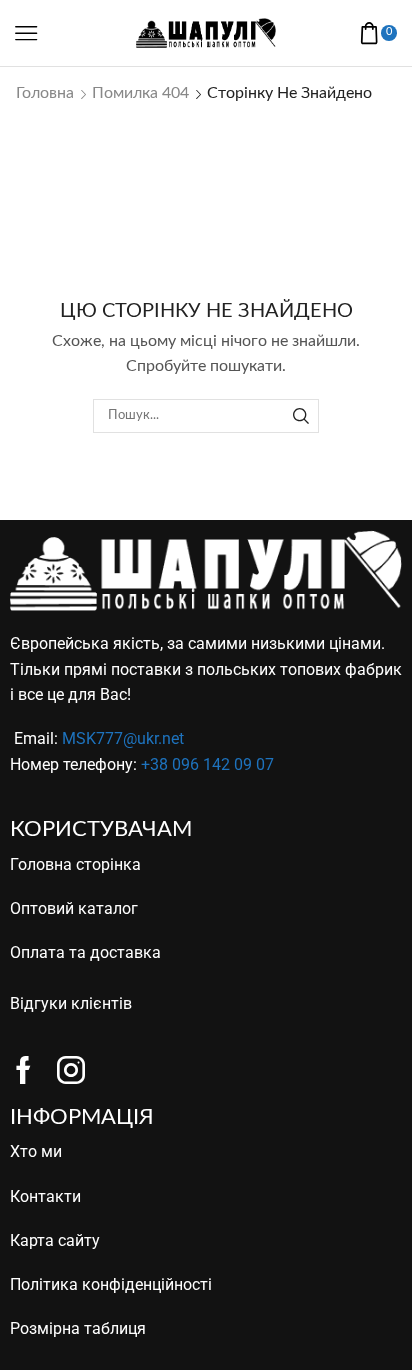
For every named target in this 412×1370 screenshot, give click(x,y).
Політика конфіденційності (111, 1284)
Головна (45, 93)
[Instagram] (71, 1070)
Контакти (45, 1196)
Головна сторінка (75, 864)
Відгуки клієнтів (71, 1003)
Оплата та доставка (85, 952)
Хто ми (36, 1151)
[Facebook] (23, 1070)
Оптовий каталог (74, 908)
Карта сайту (55, 1240)
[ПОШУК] (301, 416)
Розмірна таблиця (78, 1328)
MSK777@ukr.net (123, 738)
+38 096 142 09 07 (207, 764)
